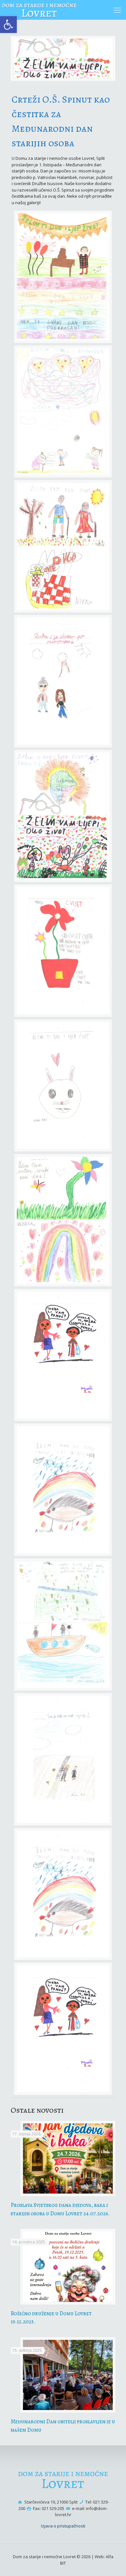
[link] (8, 25)
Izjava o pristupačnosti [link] (63, 2526)
